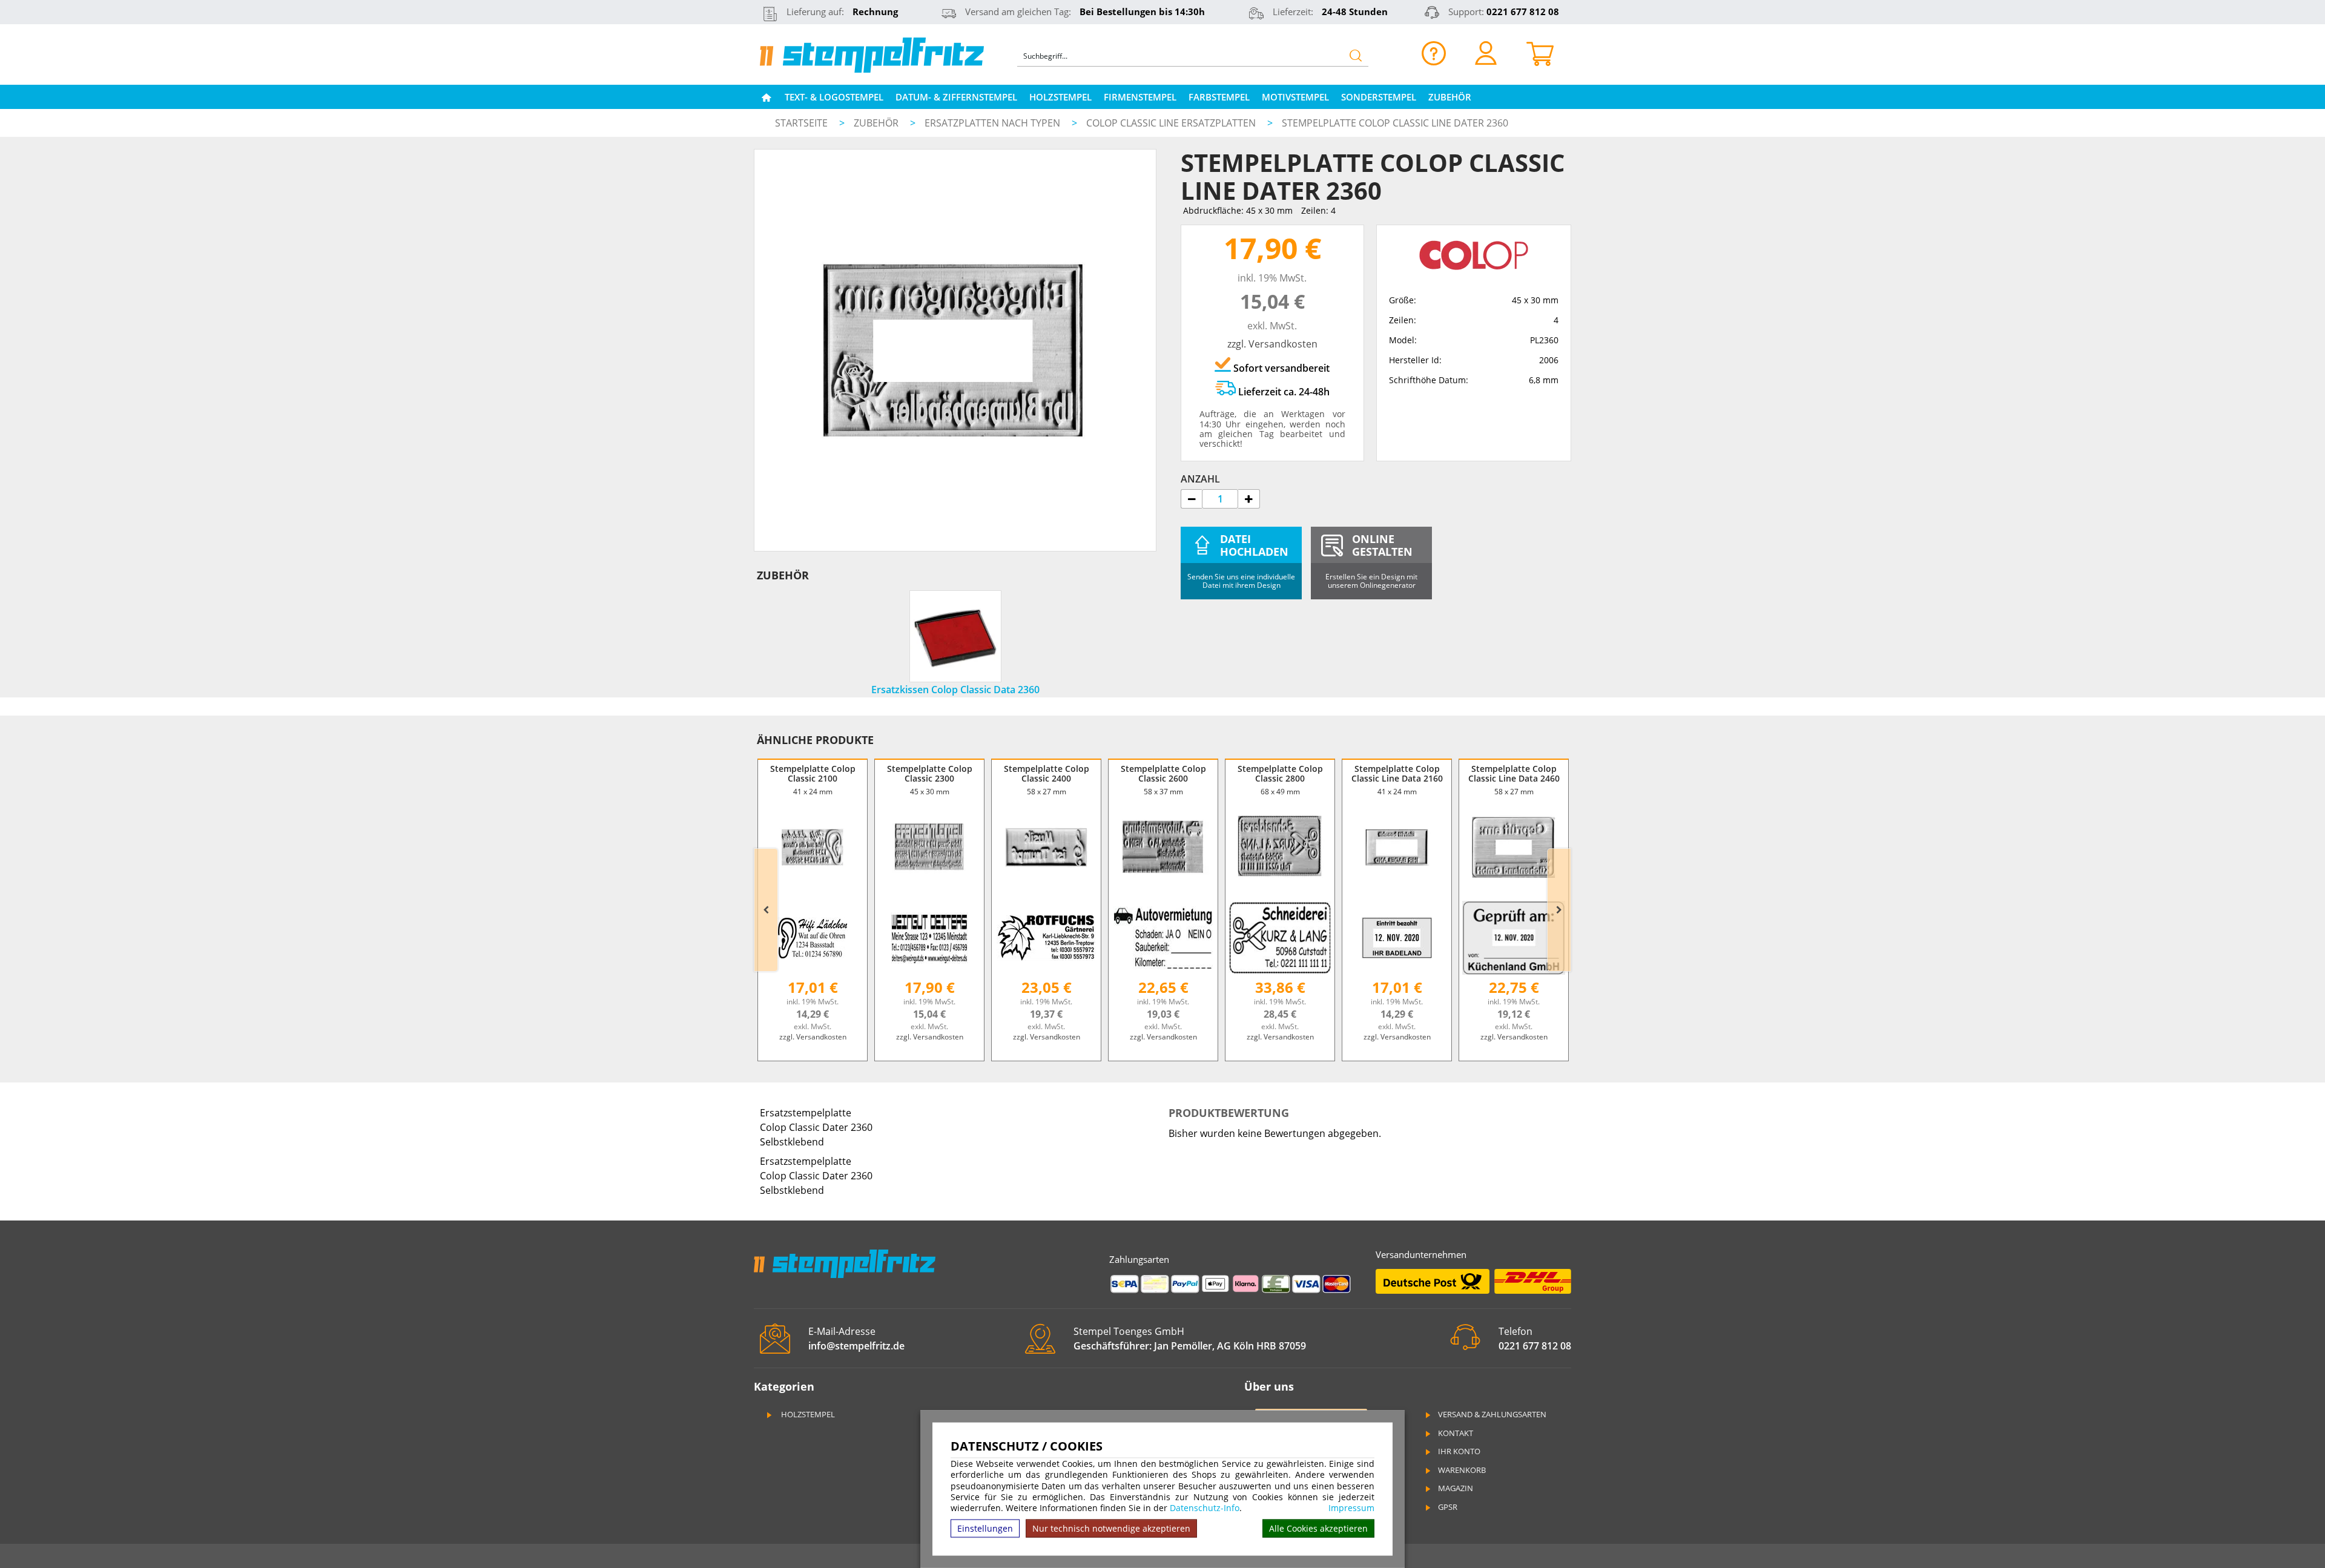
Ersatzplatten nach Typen (994, 123)
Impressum (1351, 1508)
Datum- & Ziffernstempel (956, 97)
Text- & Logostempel (834, 97)
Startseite (801, 123)
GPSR (1448, 1507)
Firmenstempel (1140, 97)
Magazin (1456, 1488)
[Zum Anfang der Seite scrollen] (2239, 1543)
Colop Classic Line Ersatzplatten (1172, 123)
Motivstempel (1295, 97)
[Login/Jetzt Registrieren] (1486, 53)
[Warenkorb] (1540, 53)
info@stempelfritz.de (856, 1346)
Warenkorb (1462, 1470)
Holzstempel (1060, 97)
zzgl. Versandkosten (1272, 344)
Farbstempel (1219, 97)
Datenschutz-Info (1205, 1508)
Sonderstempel (1379, 97)
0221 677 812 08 (1523, 12)
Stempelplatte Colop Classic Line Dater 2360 (1395, 123)
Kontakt (1456, 1433)
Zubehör (1450, 97)
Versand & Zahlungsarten (1492, 1414)
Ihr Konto (1459, 1451)
